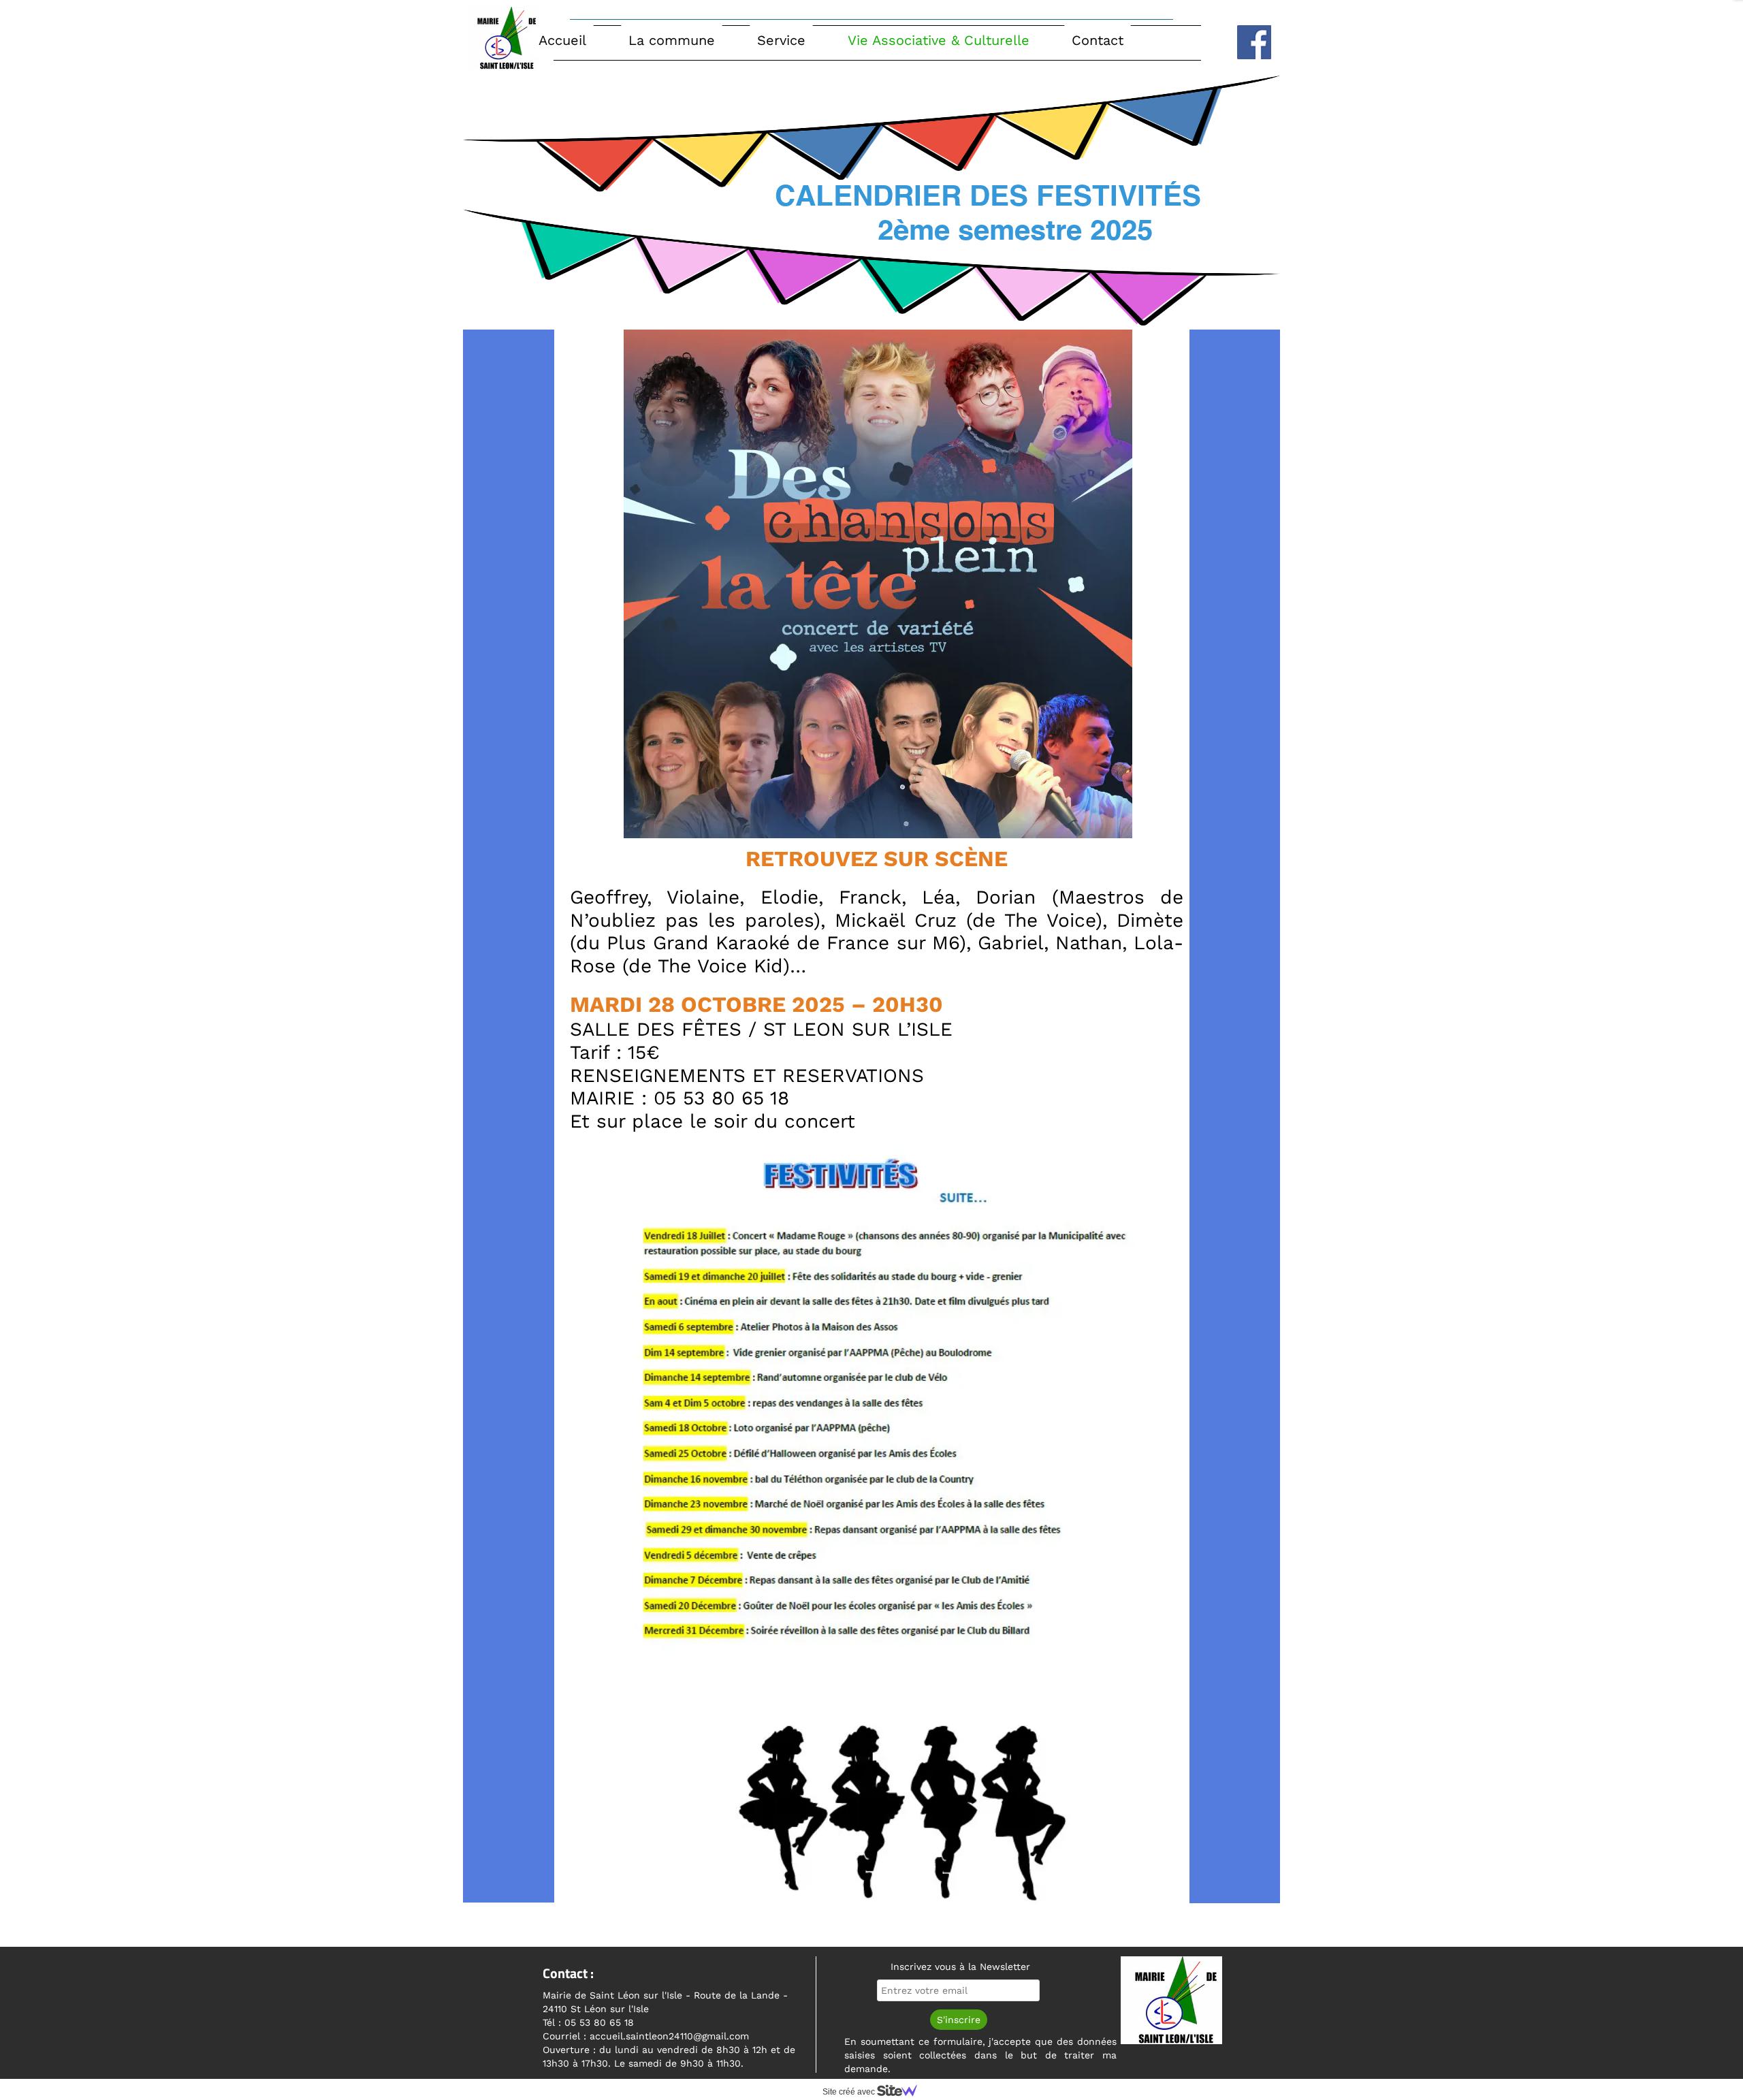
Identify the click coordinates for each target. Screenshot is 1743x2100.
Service (781, 40)
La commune (672, 40)
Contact (1098, 40)
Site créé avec (850, 2092)
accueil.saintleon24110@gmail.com (671, 2036)
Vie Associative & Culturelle (939, 40)
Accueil (562, 40)
